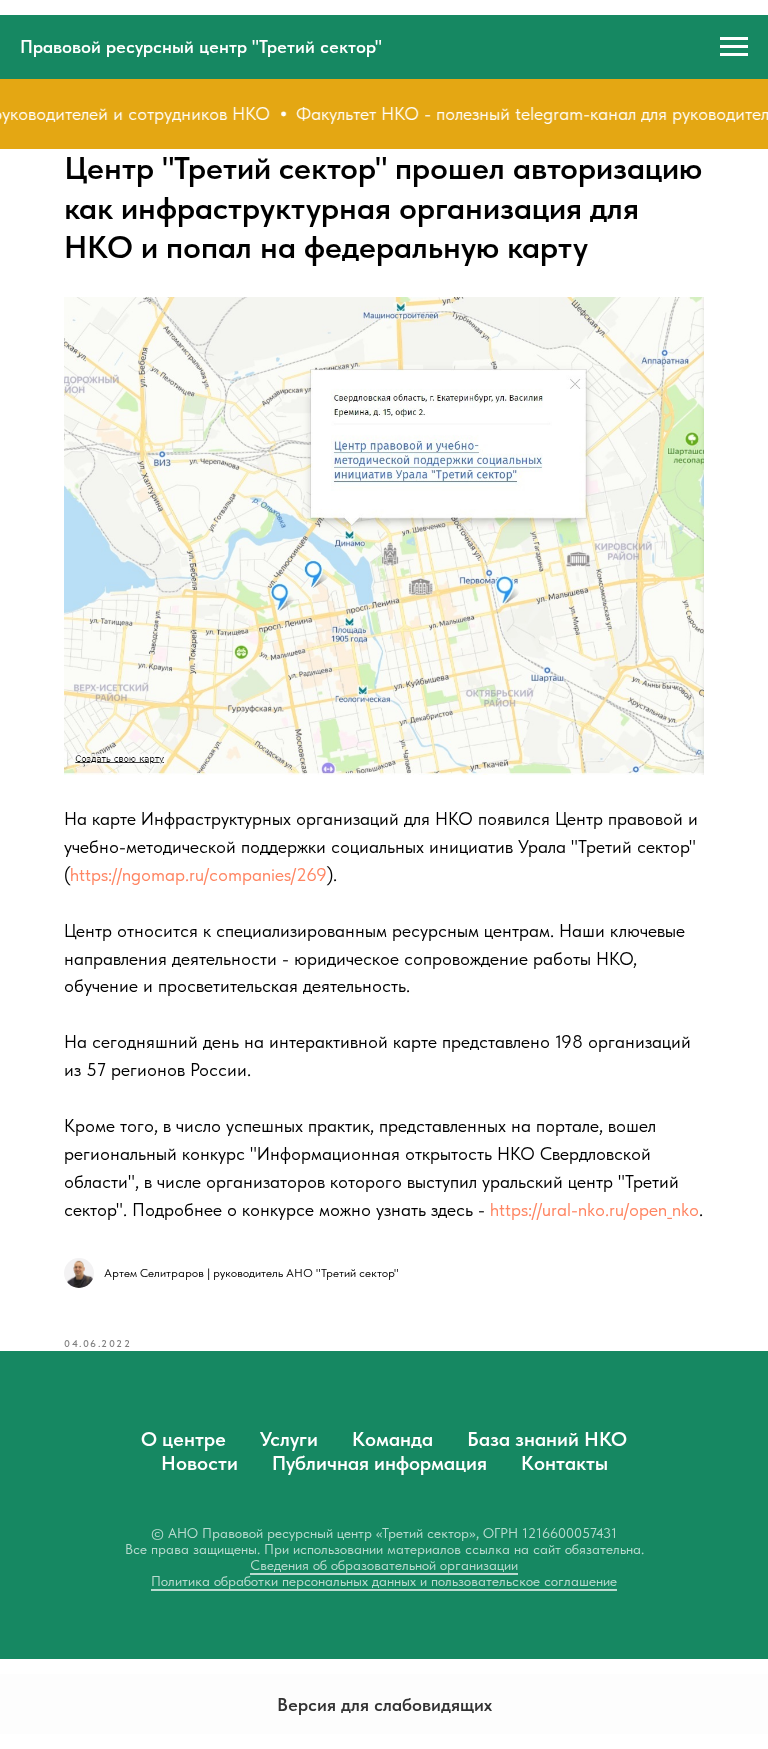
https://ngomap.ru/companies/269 (198, 874)
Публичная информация (379, 1463)
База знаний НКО (547, 1439)
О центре (183, 1439)
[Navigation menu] (734, 47)
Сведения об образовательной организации (384, 1565)
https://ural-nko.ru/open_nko (594, 1209)
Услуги (289, 1439)
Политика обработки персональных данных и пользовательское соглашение (384, 1581)
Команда (392, 1439)
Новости (199, 1463)
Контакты (564, 1463)
